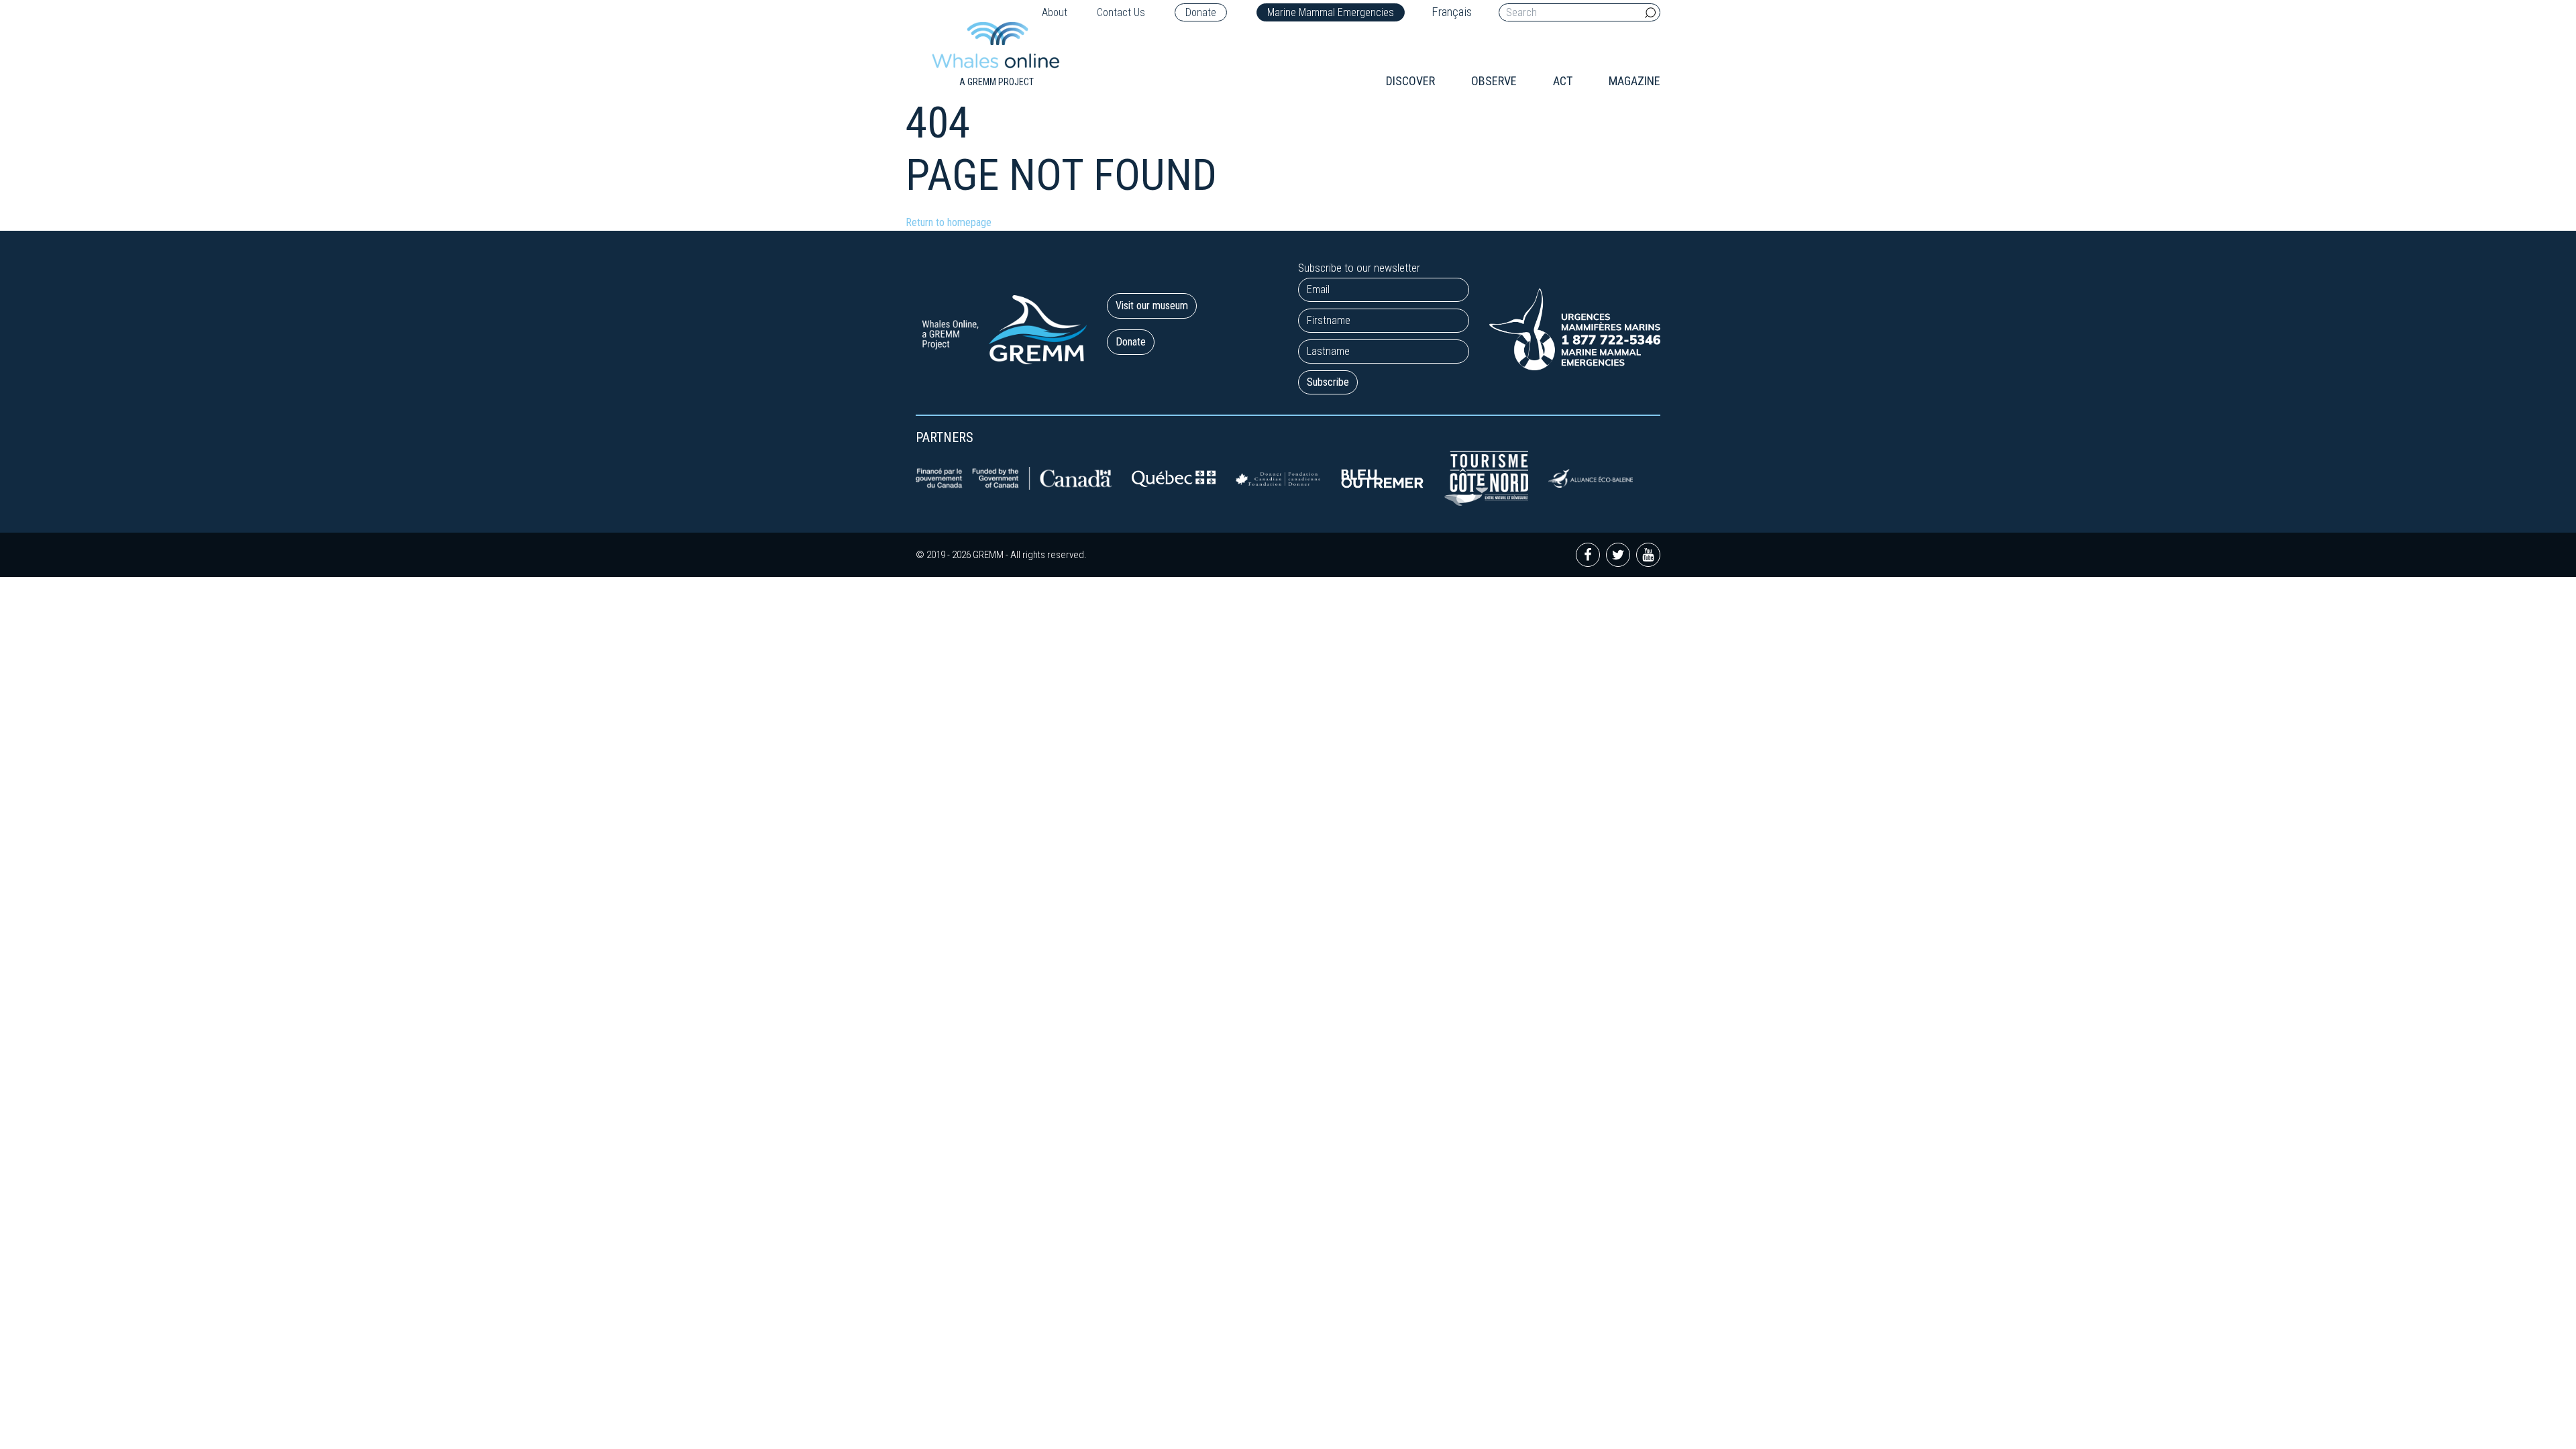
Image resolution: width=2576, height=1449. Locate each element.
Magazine (1634, 81)
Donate (1201, 12)
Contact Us (1121, 12)
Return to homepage (949, 222)
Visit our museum (1152, 306)
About (1055, 12)
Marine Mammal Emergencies (1331, 12)
